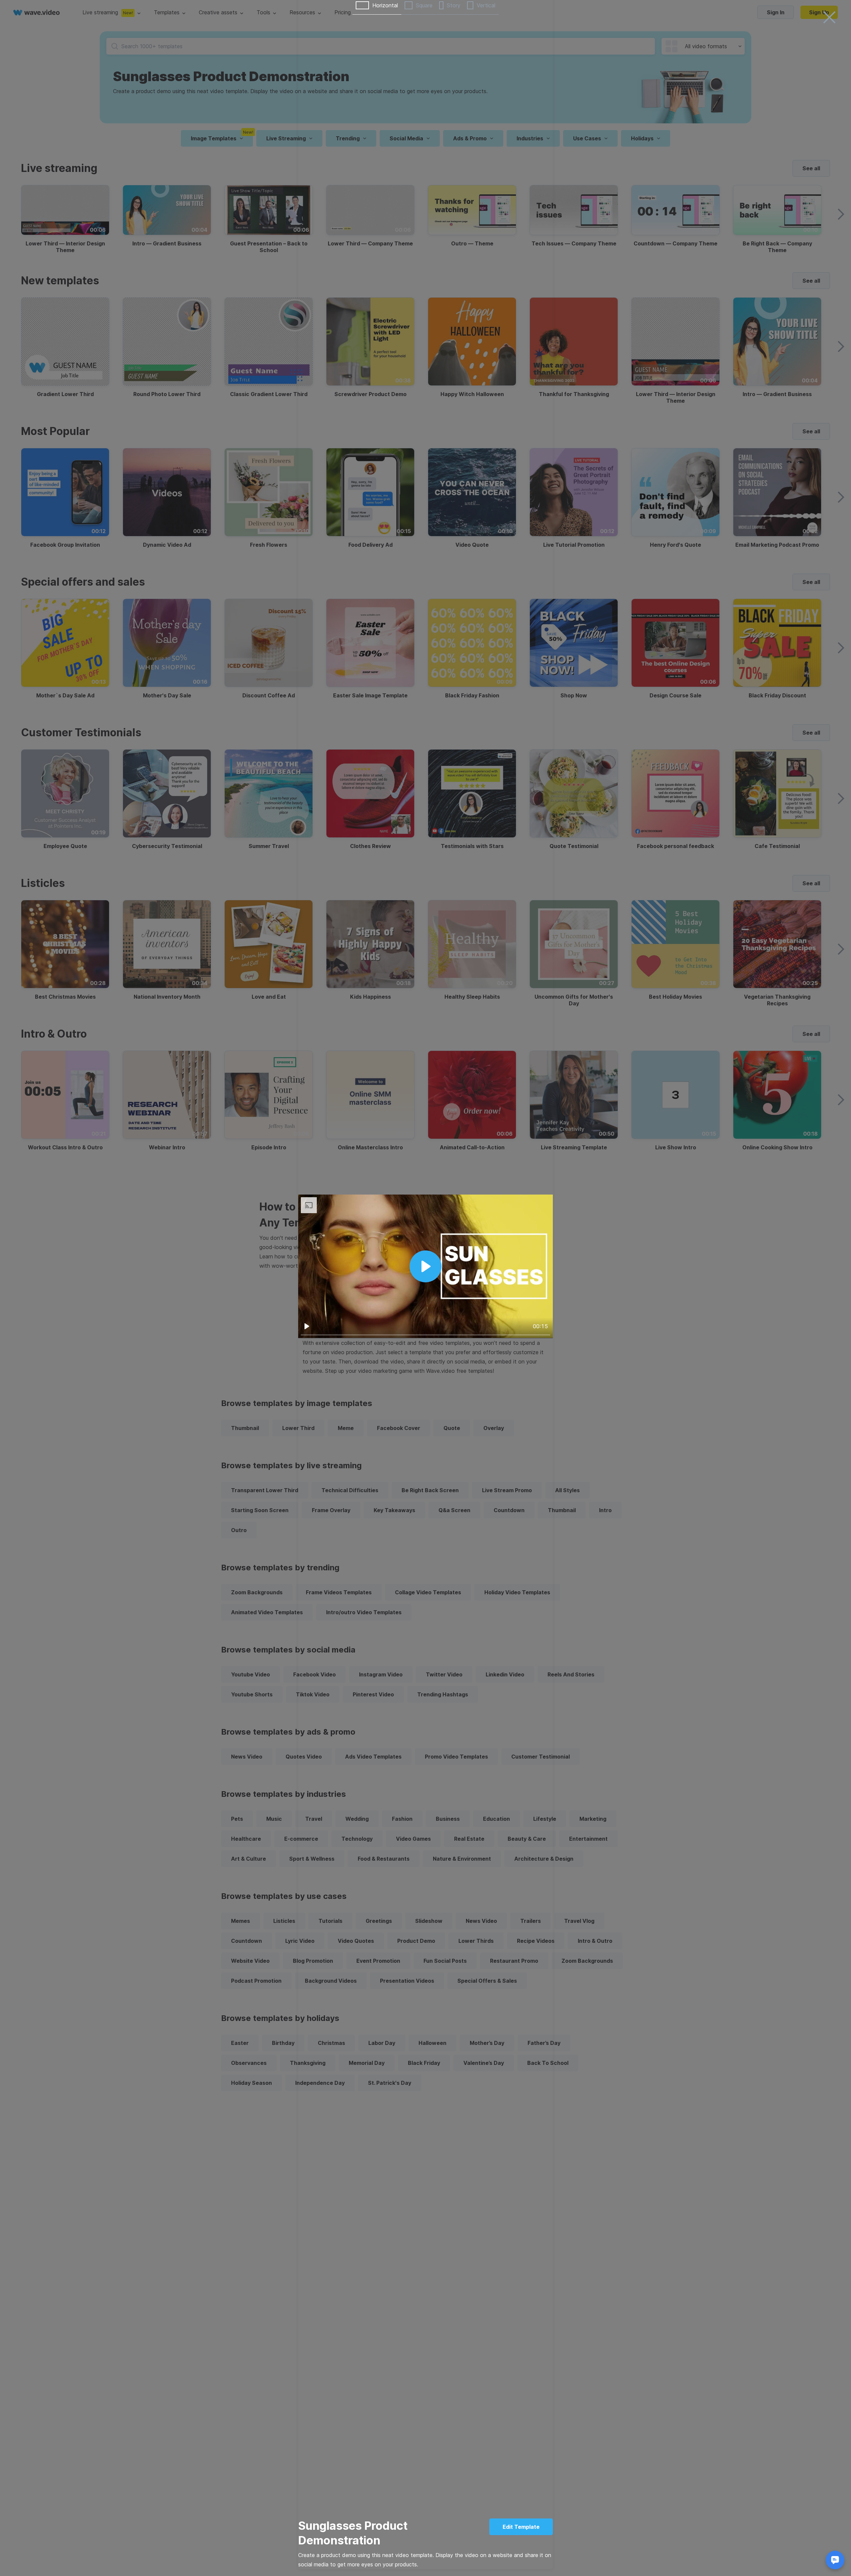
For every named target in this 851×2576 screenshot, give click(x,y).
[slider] (425, 1335)
